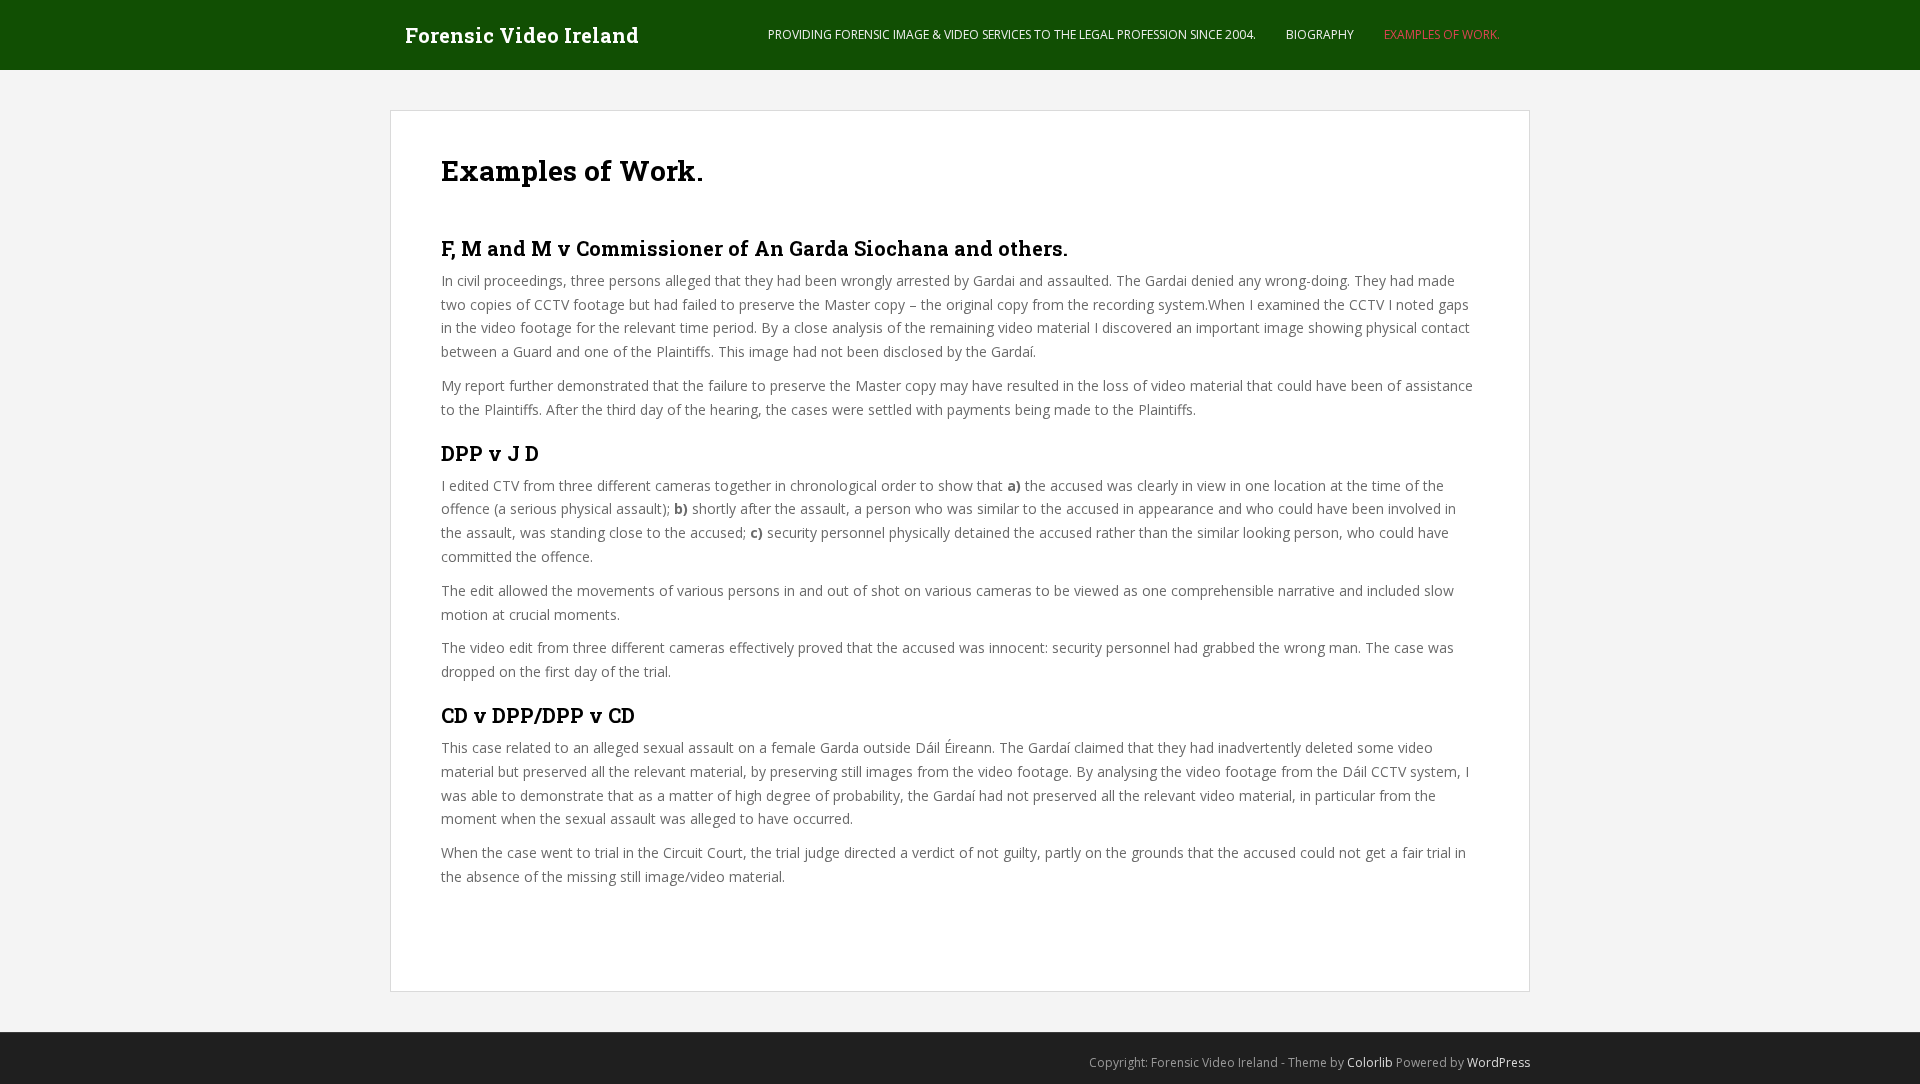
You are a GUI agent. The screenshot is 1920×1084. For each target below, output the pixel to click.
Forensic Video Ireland (522, 35)
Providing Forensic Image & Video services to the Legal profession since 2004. (1012, 34)
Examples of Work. (1442, 34)
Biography (1320, 34)
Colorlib (1370, 1062)
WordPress (1498, 1062)
